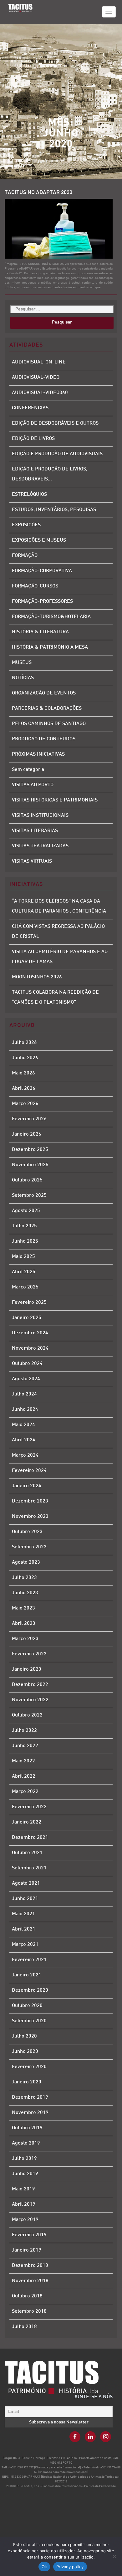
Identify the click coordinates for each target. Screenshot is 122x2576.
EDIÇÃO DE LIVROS (33, 439)
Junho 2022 (25, 1746)
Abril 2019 (24, 2205)
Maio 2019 (23, 2189)
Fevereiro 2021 (29, 1960)
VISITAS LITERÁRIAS (35, 831)
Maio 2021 (23, 1914)
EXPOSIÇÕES (26, 525)
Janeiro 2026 (27, 1135)
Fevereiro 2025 (29, 1303)
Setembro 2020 (29, 2021)
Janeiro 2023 (27, 1670)
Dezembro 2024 (30, 1333)
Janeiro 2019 (27, 2250)
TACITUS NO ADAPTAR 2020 (38, 193)
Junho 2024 (25, 1410)
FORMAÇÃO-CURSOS (35, 586)
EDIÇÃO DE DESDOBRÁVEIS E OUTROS (55, 424)
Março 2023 (25, 1639)
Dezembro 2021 (30, 1838)
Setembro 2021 (29, 1868)
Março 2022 (25, 1792)
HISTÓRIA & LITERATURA (40, 632)
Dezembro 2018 (30, 2266)
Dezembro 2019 (30, 2098)
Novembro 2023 (30, 1517)
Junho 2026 (25, 1058)
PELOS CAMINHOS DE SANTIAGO (49, 724)
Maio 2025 (23, 1257)
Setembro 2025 (29, 1196)
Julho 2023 (24, 1578)
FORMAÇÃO (25, 556)
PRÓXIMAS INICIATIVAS (38, 755)
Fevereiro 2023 (29, 1654)
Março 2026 (25, 1104)
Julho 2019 (24, 2159)
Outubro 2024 (27, 1364)
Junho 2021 (25, 1899)
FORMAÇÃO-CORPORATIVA (42, 571)
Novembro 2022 (30, 1700)
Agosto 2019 (26, 2143)
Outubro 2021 (27, 1853)
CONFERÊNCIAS (30, 408)
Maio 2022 (23, 1761)
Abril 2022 (24, 1777)
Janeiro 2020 (27, 2082)
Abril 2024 (24, 1440)
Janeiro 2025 (27, 1318)
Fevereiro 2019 (29, 2235)
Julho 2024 (24, 1394)
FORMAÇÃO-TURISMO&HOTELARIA (51, 617)
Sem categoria (28, 770)
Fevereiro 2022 (29, 1807)
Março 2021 (25, 1945)
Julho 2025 (24, 1226)
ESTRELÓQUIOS (29, 495)
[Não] (114, 2556)
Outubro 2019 (27, 2128)
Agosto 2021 (26, 1884)
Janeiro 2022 (27, 1822)
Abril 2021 (24, 1929)
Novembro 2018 (30, 2281)
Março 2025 (25, 1287)
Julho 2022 (24, 1731)
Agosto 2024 (26, 1379)
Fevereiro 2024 (29, 1471)
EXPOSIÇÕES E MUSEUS (39, 541)
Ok (44, 2567)
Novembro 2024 (30, 1349)
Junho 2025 (25, 1242)
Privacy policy (70, 2567)
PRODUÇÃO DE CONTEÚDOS (44, 739)
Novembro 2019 (30, 2113)
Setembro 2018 (29, 2312)
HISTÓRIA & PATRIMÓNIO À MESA (50, 648)
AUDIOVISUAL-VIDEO (36, 378)
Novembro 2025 (30, 1165)
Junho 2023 (25, 1593)
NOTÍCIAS (23, 678)
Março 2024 (25, 1456)
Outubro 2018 (27, 2296)
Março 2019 (25, 2220)
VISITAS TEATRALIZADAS (40, 846)
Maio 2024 (23, 1425)
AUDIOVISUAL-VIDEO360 (40, 393)
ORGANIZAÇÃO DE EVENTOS (44, 693)
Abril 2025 (24, 1272)
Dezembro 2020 (30, 1991)
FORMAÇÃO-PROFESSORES (42, 602)
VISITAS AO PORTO (33, 785)
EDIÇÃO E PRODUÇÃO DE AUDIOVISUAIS (57, 454)
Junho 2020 (25, 2052)
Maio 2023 (23, 1608)
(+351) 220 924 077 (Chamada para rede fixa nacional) (46, 2468)
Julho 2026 (24, 1043)
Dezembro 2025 (30, 1150)
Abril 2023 (24, 1624)
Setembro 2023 (29, 1547)
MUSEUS (22, 663)
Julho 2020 (24, 2036)
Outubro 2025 (27, 1180)
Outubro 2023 (27, 1532)
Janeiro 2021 (27, 1975)
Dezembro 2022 (30, 1685)
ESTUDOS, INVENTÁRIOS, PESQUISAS (54, 510)
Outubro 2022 (27, 1715)
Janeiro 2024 (27, 1486)
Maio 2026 (23, 1073)
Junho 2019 (25, 2174)
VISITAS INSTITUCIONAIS (40, 816)
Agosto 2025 (26, 1211)
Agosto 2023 (26, 1563)
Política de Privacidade (100, 2486)
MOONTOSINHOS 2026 (37, 977)
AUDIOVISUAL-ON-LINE (39, 362)
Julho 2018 (24, 2327)
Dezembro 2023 (30, 1501)
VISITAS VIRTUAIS (32, 862)
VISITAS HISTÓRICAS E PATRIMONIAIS (55, 800)
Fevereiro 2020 (29, 2067)
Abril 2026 (24, 1089)
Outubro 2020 (27, 2006)
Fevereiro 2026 (29, 1119)
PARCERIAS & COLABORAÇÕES (47, 709)
